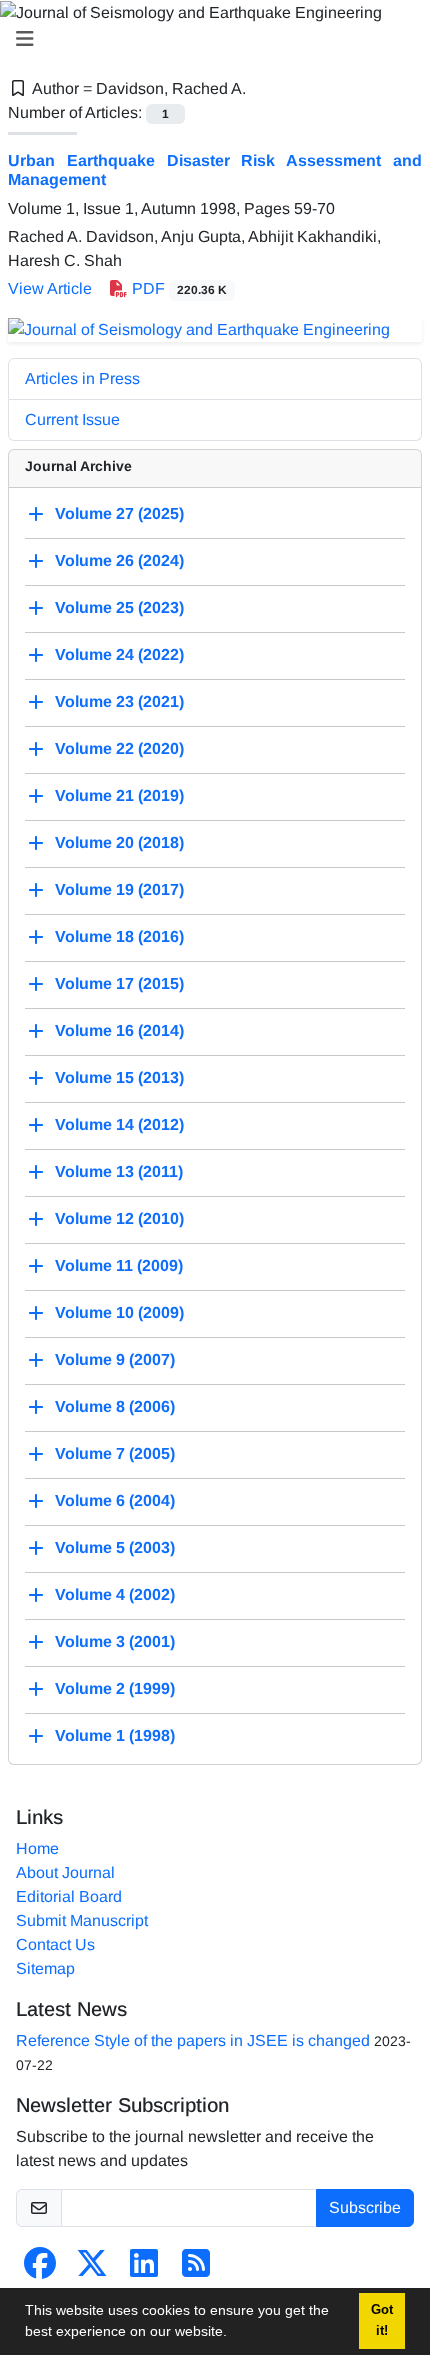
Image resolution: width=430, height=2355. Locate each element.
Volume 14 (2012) (119, 1124)
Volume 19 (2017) (119, 889)
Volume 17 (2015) (119, 983)
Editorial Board (69, 1896)
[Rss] (196, 2269)
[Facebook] (40, 2269)
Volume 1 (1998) (115, 1735)
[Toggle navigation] (209, 39)
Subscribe (365, 2207)
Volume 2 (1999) (115, 1688)
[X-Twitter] (92, 2269)
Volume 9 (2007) (115, 1359)
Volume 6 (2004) (115, 1500)
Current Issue (72, 419)
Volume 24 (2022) (119, 654)
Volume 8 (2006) (115, 1406)
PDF (177, 288)
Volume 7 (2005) (115, 1453)
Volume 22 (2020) (119, 748)
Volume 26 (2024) (119, 560)
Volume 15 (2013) (119, 1077)
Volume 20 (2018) (119, 842)
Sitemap (45, 1968)
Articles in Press (82, 378)
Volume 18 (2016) (119, 936)
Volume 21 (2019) (119, 795)
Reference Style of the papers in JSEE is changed (193, 2040)
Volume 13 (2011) (119, 1171)
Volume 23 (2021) (119, 701)
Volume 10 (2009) (119, 1312)
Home (37, 1848)
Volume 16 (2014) (119, 1030)
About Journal (65, 1872)
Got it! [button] (382, 2320)
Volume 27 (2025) (119, 513)
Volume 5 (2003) (115, 1547)
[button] (234, 2334)
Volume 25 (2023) (119, 607)
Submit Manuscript (82, 1920)
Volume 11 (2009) (119, 1265)
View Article (50, 288)
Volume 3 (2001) (115, 1641)
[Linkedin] (144, 2269)
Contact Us (55, 1944)
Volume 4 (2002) (115, 1594)
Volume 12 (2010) (119, 1218)
